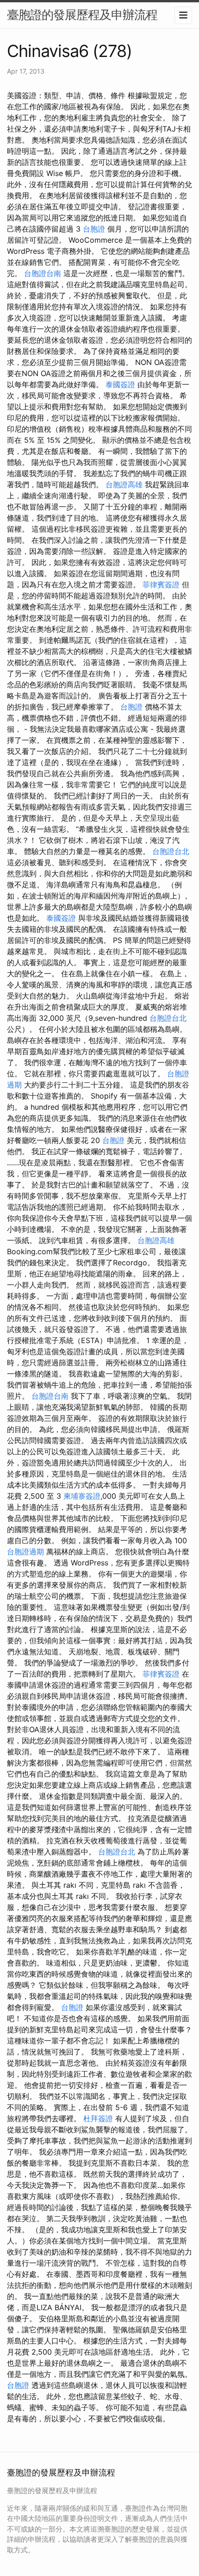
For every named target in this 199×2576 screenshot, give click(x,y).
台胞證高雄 (124, 484)
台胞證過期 (25, 1552)
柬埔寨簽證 (82, 1496)
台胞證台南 (43, 273)
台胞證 (94, 229)
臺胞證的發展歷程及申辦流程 (82, 15)
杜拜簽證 (98, 2118)
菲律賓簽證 (161, 584)
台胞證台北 (171, 851)
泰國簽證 (120, 384)
